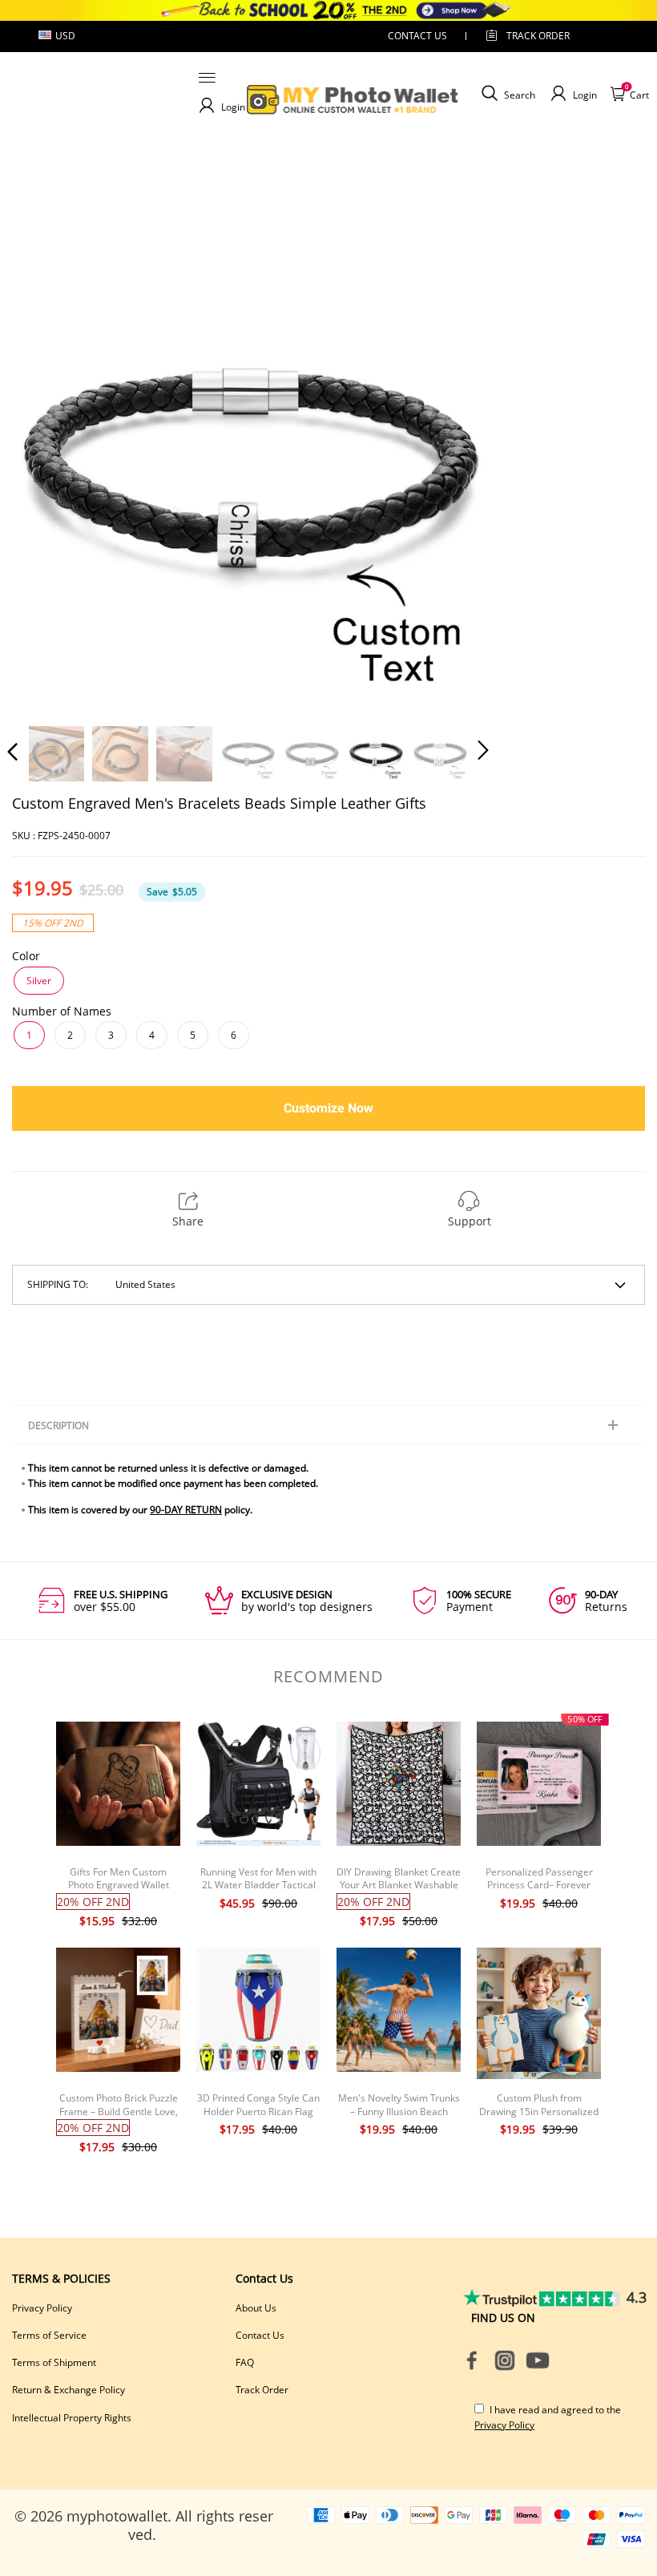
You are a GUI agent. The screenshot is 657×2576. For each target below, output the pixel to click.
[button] (45, 467)
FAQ (245, 2362)
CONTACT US (417, 36)
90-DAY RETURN (186, 1510)
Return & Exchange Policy (69, 2390)
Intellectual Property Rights (72, 2418)
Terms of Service (49, 2335)
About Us (256, 2308)
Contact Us (260, 2335)
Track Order (538, 36)
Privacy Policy (42, 2308)
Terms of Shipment (54, 2362)
